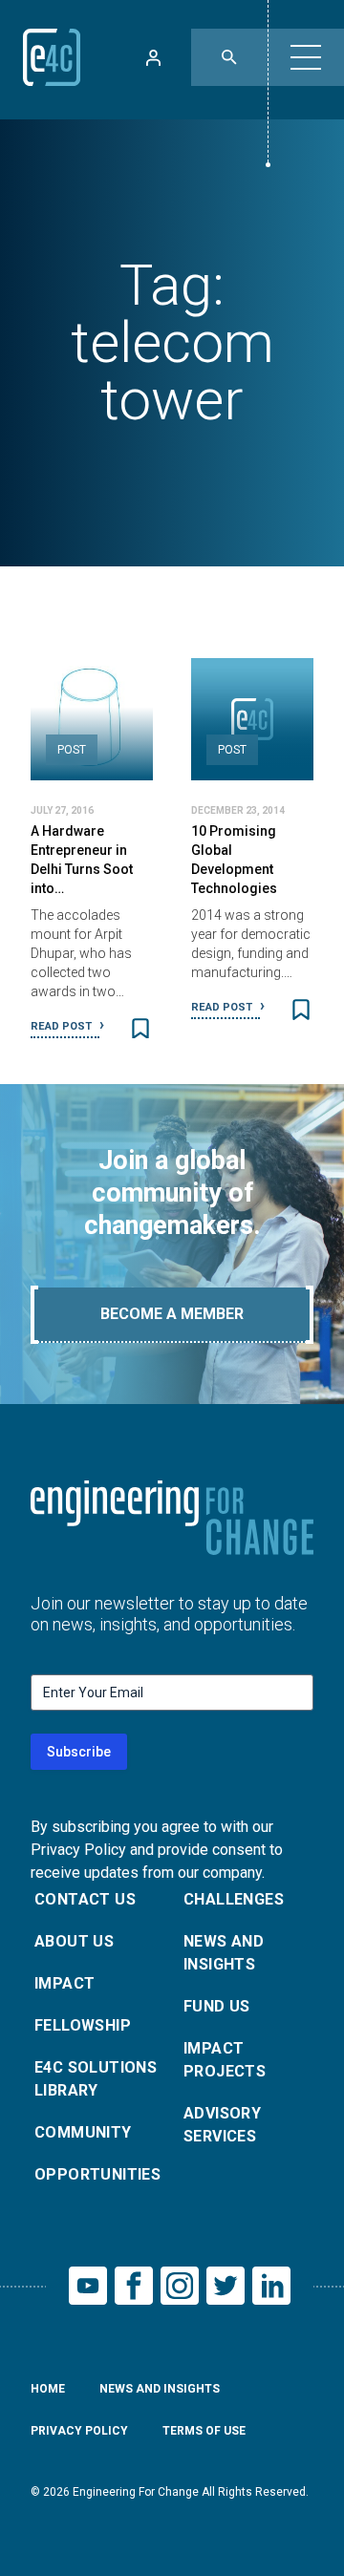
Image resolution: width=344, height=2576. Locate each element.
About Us (74, 1941)
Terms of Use (204, 2431)
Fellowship (83, 2025)
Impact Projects (225, 2060)
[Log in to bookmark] (140, 1029)
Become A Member (172, 1314)
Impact (64, 1983)
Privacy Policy (79, 2431)
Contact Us (85, 1899)
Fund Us (217, 2006)
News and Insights (224, 1953)
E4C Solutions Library (96, 2079)
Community (83, 2132)
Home (48, 2389)
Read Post (63, 1026)
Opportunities (97, 2174)
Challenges (234, 1899)
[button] (306, 57)
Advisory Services (222, 2125)
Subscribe (79, 1752)
